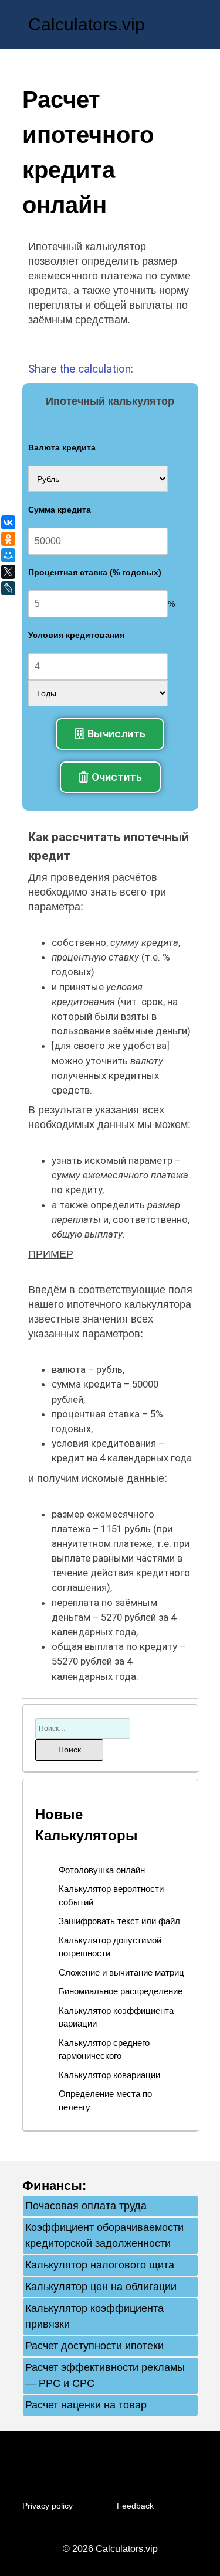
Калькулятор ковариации (109, 2075)
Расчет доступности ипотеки (94, 2346)
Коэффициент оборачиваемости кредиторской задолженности (104, 2235)
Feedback (135, 2506)
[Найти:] (83, 1728)
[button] (110, 734)
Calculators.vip (87, 24)
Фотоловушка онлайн (102, 1870)
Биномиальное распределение (121, 1991)
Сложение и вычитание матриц (121, 1972)
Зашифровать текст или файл (119, 1921)
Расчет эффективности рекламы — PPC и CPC (105, 2375)
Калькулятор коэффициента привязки (94, 2316)
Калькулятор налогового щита (100, 2265)
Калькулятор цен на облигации (101, 2287)
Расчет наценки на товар (86, 2405)
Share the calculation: (81, 369)
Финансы (52, 2186)
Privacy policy (48, 2506)
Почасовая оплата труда (86, 2206)
